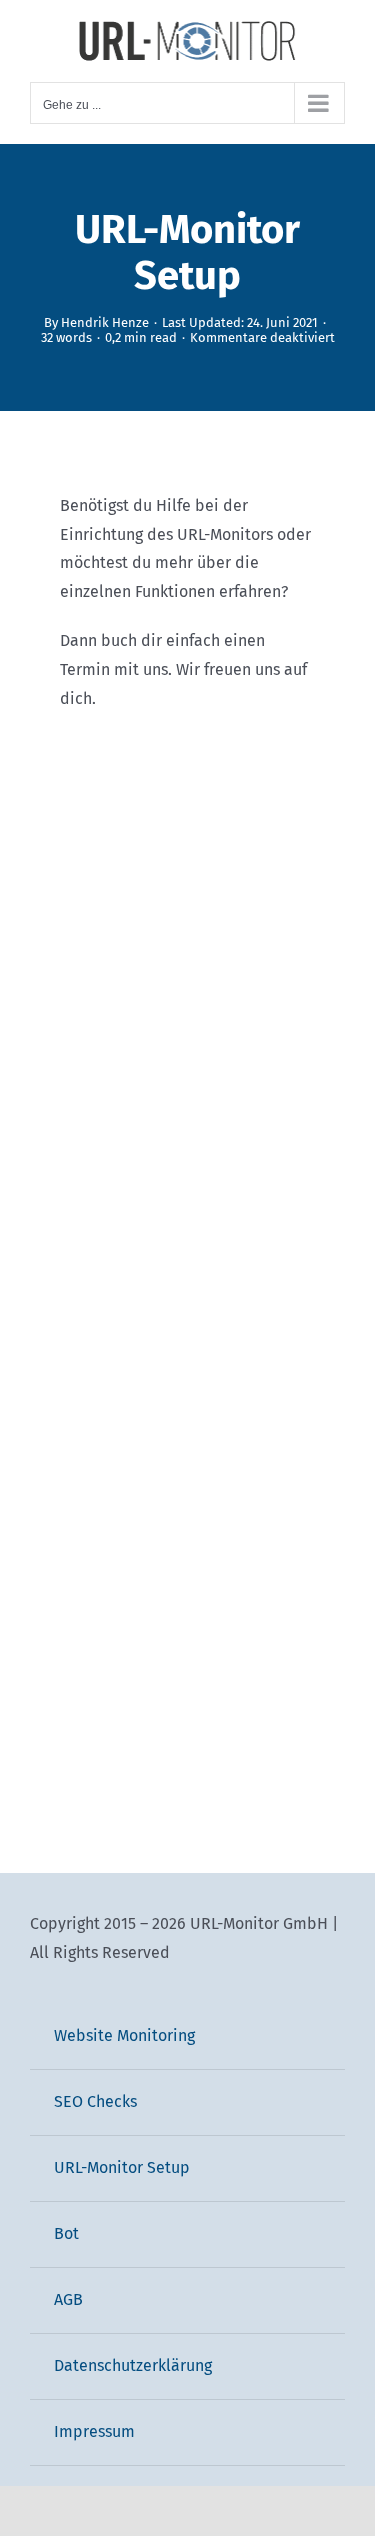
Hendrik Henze (105, 322)
